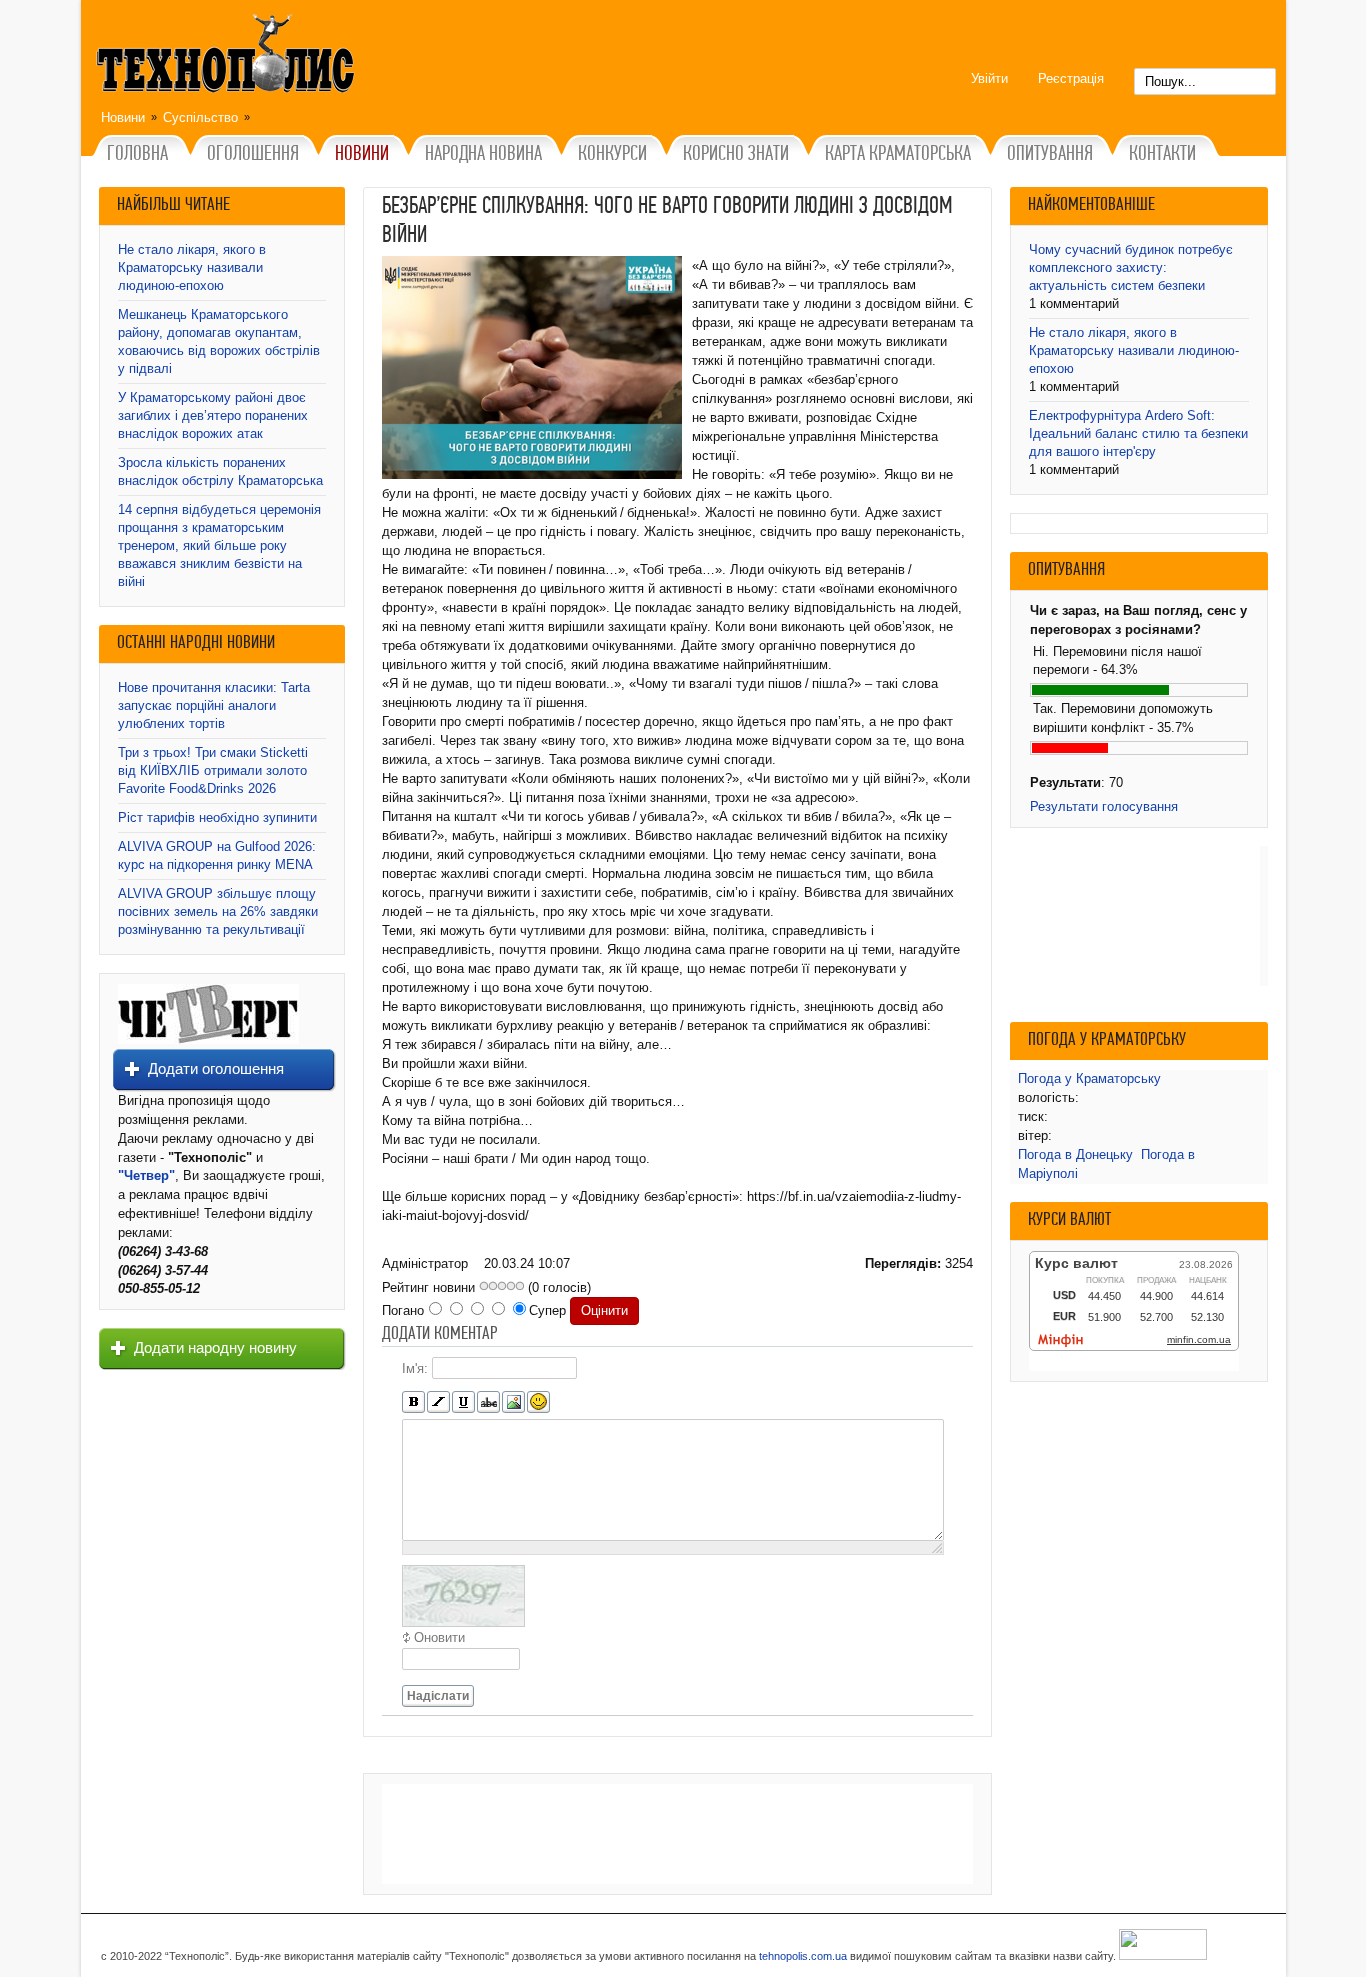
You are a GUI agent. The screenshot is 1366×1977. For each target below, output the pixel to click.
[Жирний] (413, 1402)
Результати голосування (1104, 806)
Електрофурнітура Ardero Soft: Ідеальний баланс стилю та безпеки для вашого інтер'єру (1138, 433)
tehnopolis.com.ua (803, 1956)
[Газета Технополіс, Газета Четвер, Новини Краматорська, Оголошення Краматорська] (228, 57)
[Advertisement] (677, 1834)
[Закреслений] (488, 1402)
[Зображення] (513, 1402)
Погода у (1089, 1078)
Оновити (439, 1637)
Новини (123, 117)
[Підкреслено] (463, 1402)
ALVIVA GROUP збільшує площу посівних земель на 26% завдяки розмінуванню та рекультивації (218, 911)
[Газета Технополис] (208, 1039)
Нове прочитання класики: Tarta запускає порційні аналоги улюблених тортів (214, 705)
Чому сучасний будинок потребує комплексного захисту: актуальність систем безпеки (1131, 267)
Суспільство (200, 117)
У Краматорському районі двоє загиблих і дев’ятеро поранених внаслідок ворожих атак (213, 415)
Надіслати (438, 1696)
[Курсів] (438, 1402)
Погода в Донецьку (1075, 1154)
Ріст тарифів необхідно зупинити (217, 817)
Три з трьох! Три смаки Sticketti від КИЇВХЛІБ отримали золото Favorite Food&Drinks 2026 (213, 770)
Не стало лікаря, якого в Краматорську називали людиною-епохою (192, 267)
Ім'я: (415, 1368)
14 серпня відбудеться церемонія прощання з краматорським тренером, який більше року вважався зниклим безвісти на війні (219, 545)
